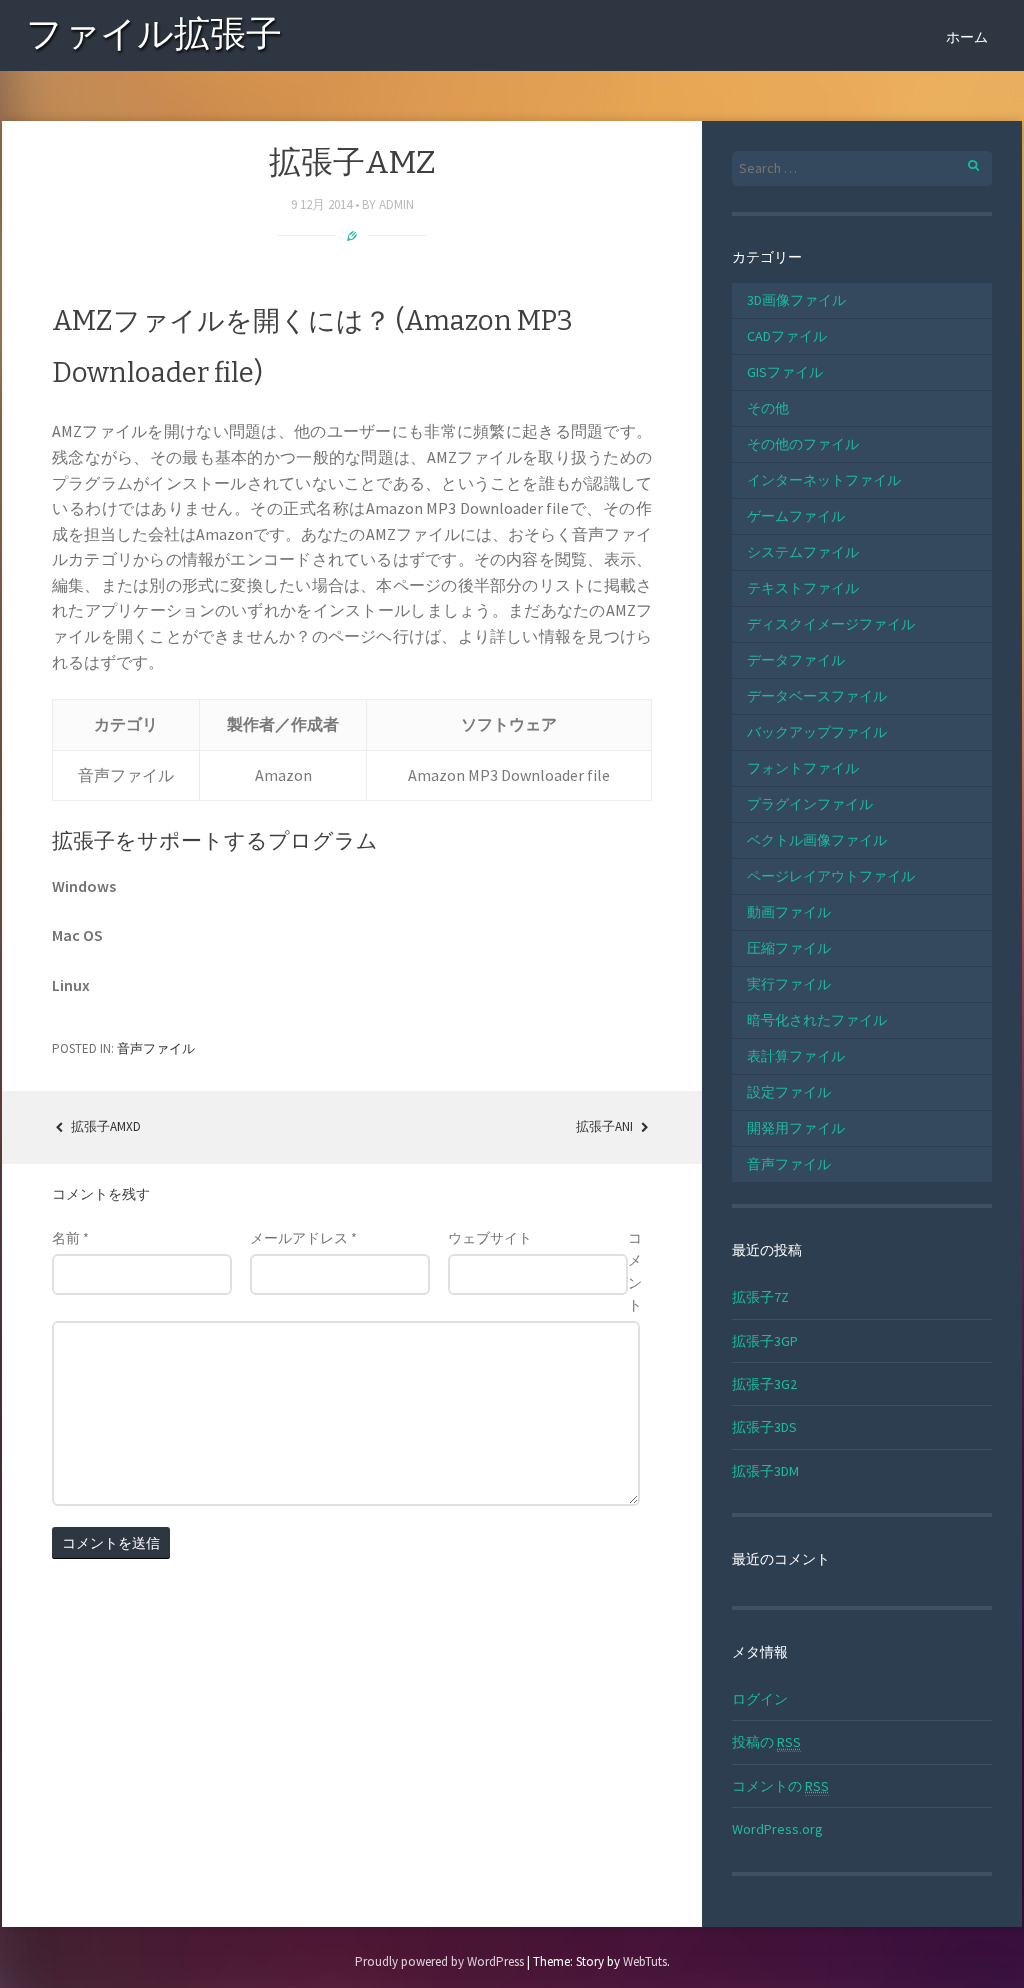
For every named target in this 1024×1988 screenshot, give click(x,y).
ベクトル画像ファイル (817, 840)
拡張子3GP (765, 1341)
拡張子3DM (765, 1471)
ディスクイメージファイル (831, 624)
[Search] (962, 162)
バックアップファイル (817, 732)
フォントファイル (803, 768)
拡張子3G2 (764, 1384)
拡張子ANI (606, 1126)
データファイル (796, 660)
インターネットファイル (824, 480)
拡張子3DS (764, 1427)
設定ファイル (789, 1092)
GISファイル (785, 372)
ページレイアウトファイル (831, 876)
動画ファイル (789, 912)
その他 (768, 408)
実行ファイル (789, 984)
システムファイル (803, 552)
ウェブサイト (490, 1238)
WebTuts (645, 1961)
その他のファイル (803, 444)
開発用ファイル (796, 1128)
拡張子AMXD (104, 1126)
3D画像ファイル (796, 300)
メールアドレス (303, 1238)
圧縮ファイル (789, 948)
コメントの (780, 1786)
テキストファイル (803, 588)
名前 (70, 1238)
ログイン (760, 1699)
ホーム (967, 37)
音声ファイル (156, 1048)
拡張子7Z (760, 1297)
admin (396, 204)
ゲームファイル (796, 516)
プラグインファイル (810, 804)
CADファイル (787, 336)
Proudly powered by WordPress (439, 1961)
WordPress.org (777, 1829)
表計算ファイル (796, 1056)
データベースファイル (817, 696)
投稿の (766, 1742)
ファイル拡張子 (154, 37)
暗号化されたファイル (817, 1020)
